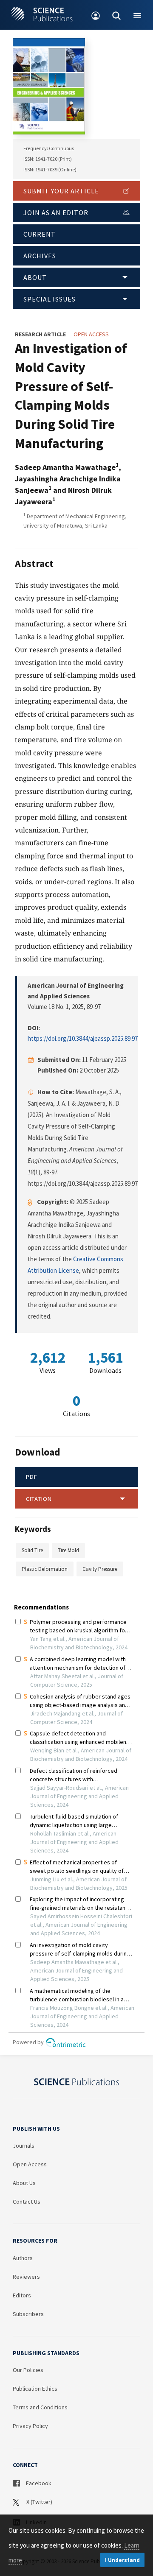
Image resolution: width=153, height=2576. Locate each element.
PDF (32, 1477)
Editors (22, 2295)
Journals (24, 2146)
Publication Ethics (35, 2389)
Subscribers (28, 2314)
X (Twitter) (39, 2502)
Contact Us (27, 2202)
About (35, 277)
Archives (40, 256)
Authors (23, 2258)
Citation (39, 1499)
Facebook (38, 2483)
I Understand (122, 2560)
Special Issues (50, 299)
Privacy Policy (30, 2426)
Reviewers (26, 2277)
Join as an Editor (56, 212)
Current (40, 234)
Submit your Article (61, 191)
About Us (24, 2183)
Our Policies (28, 2370)
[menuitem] (96, 15)
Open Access (30, 2164)
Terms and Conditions (40, 2407)
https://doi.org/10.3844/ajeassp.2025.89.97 (83, 1038)
